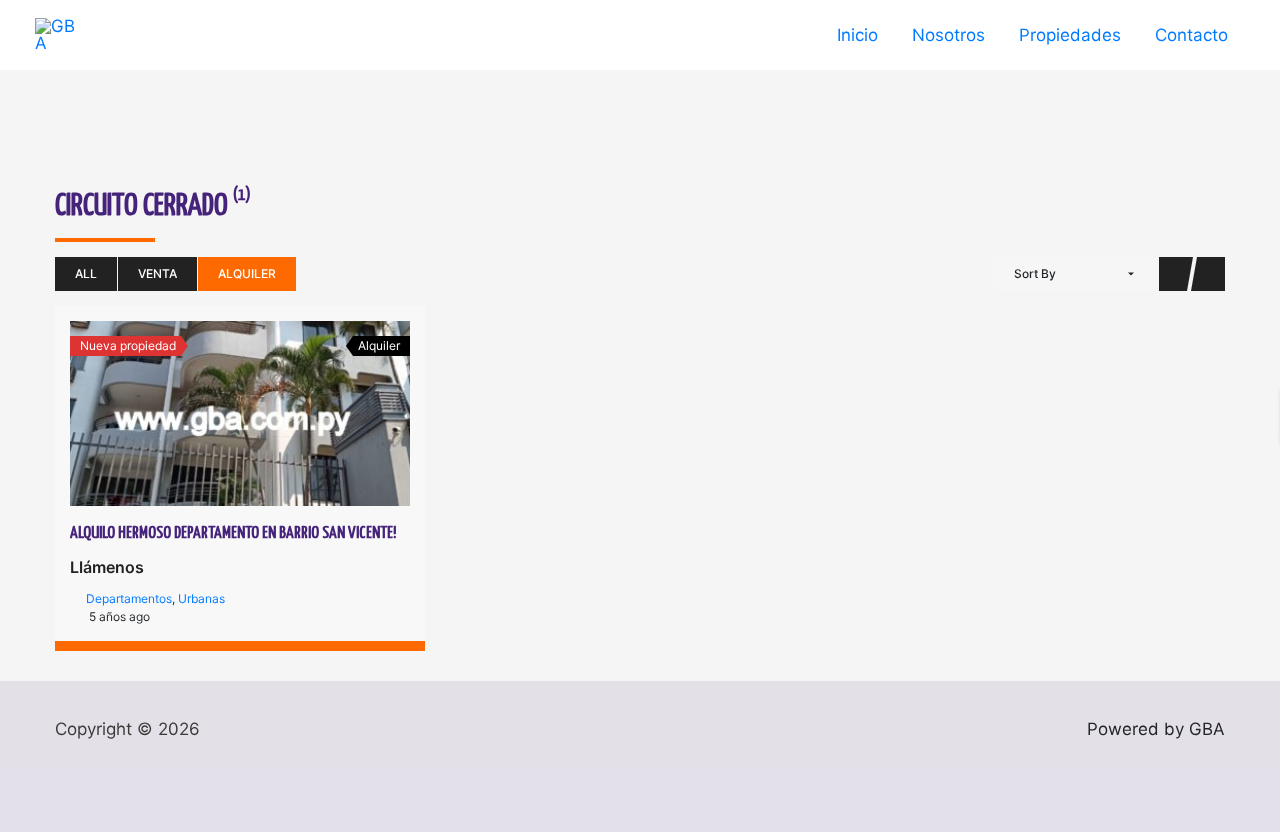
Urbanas (201, 598)
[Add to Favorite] (262, 414)
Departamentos (129, 598)
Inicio (857, 35)
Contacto (1191, 35)
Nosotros (948, 35)
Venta (157, 273)
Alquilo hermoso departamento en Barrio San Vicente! (233, 533)
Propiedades (1070, 35)
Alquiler (247, 273)
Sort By (1035, 273)
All (86, 273)
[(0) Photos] (218, 414)
